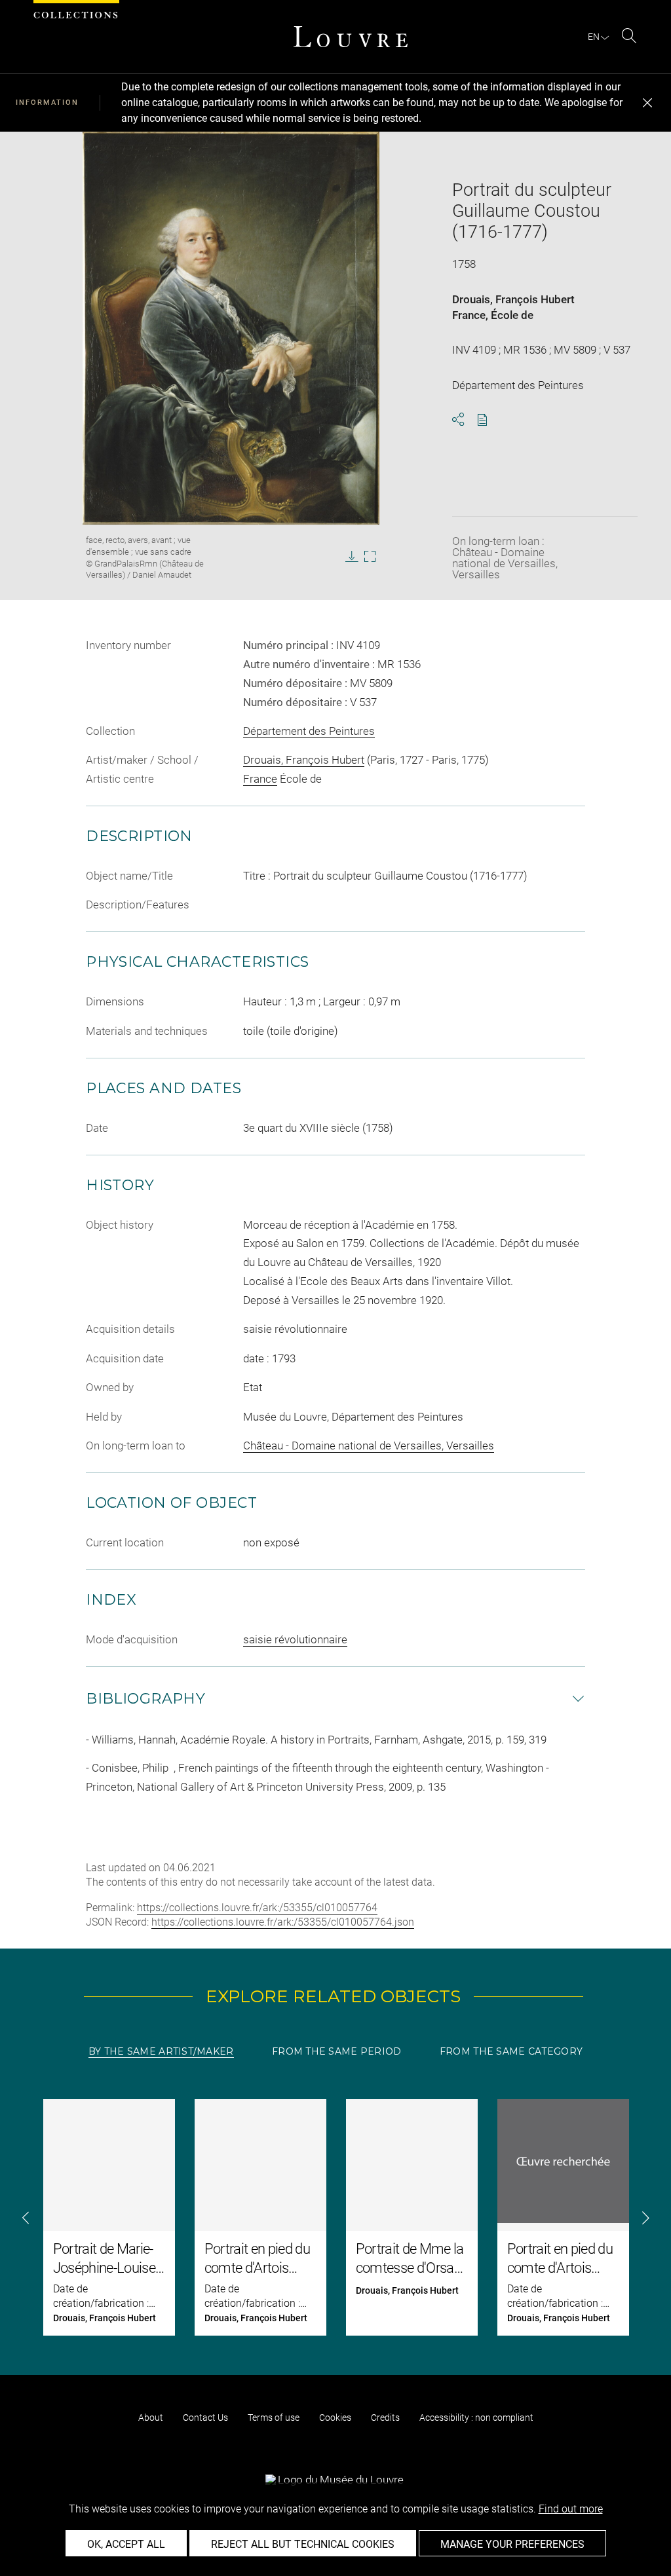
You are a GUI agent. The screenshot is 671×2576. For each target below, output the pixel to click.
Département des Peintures (309, 731)
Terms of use (274, 2417)
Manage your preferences (512, 2544)
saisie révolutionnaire (295, 1639)
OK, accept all (126, 2544)
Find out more (571, 2509)
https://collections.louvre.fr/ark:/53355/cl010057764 (257, 1908)
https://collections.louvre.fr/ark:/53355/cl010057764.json (283, 1922)
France (469, 315)
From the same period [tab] (337, 2051)
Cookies (335, 2417)
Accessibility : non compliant (476, 2417)
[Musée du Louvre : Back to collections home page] (351, 37)
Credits (385, 2417)
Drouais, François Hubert (513, 299)
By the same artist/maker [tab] (161, 2051)
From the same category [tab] (511, 2051)
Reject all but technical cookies (303, 2544)
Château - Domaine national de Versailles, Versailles (369, 1446)
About (151, 2417)
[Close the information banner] (647, 103)
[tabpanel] (335, 2217)
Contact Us (205, 2417)
